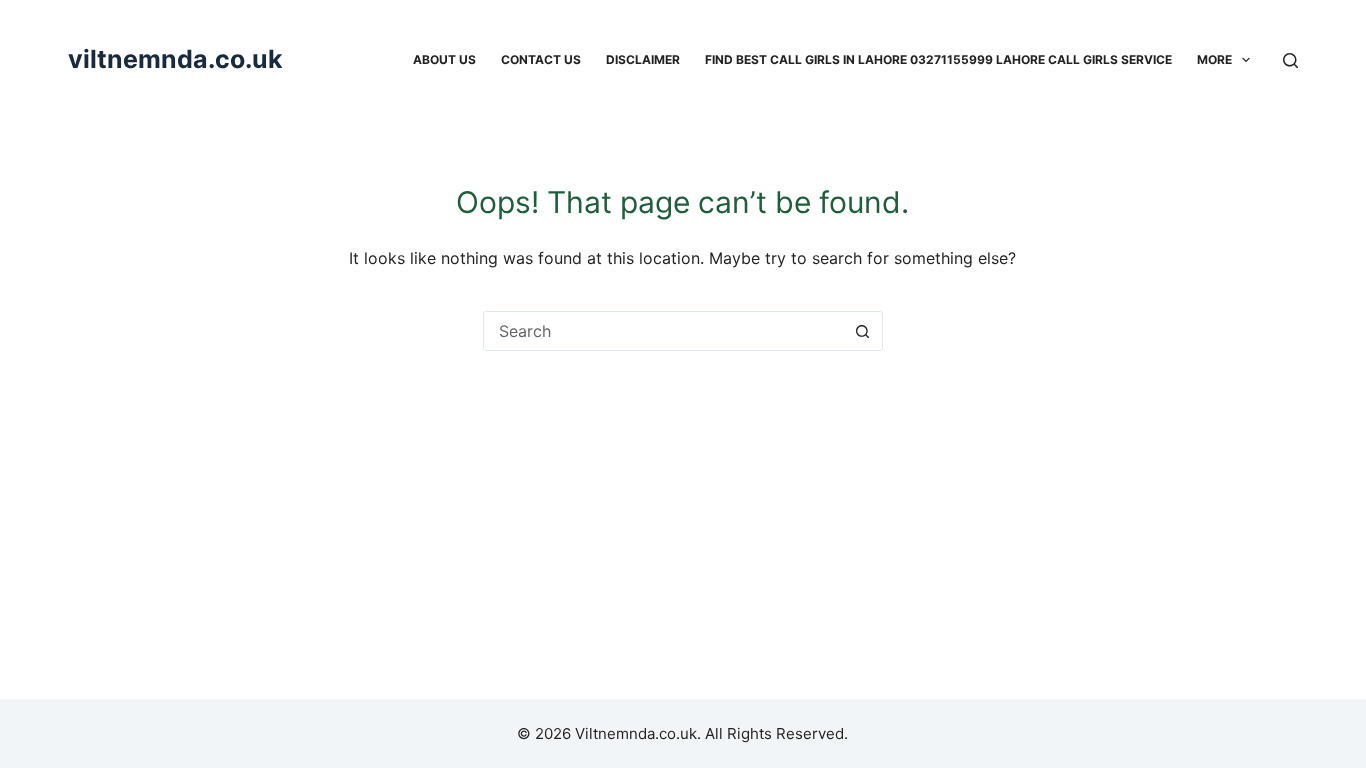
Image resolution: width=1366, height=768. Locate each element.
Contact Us (541, 59)
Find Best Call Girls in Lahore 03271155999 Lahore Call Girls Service (938, 59)
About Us (444, 59)
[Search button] (863, 331)
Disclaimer (643, 59)
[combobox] (664, 331)
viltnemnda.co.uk (175, 59)
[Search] (1290, 60)
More (1214, 59)
